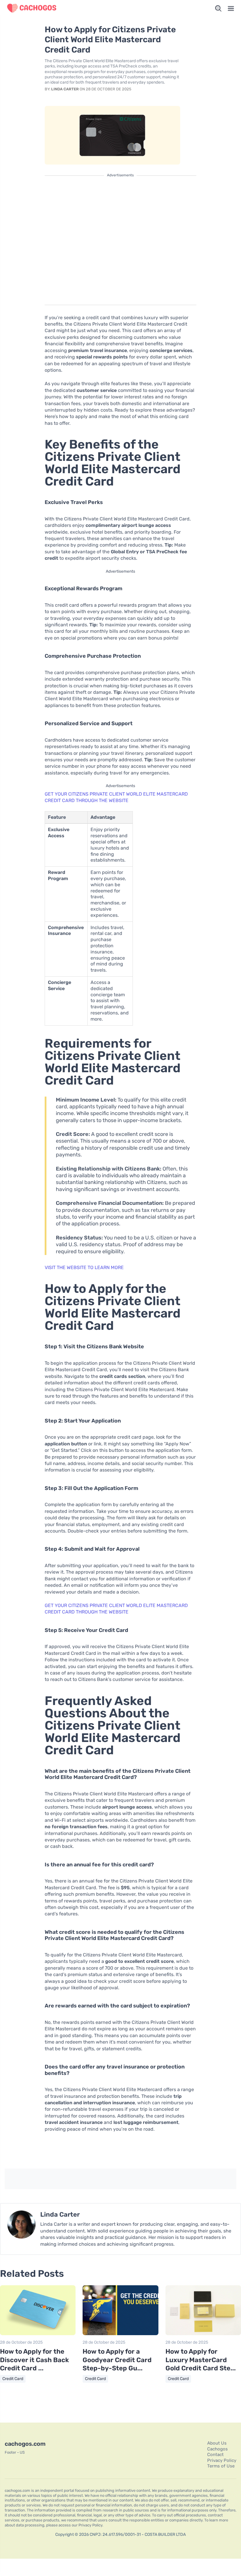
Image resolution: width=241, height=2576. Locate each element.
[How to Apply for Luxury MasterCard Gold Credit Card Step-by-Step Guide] (203, 2334)
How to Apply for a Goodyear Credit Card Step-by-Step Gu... (117, 2360)
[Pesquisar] (218, 9)
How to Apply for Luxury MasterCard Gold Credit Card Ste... (201, 2360)
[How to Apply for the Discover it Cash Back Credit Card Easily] (38, 2334)
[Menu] (231, 9)
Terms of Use (221, 2466)
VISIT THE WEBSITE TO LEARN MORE (84, 1267)
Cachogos (217, 2449)
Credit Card (13, 2379)
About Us (217, 2443)
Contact (215, 2455)
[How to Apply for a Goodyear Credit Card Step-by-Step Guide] (120, 2334)
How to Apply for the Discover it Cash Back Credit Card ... (34, 2360)
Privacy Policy (222, 2460)
